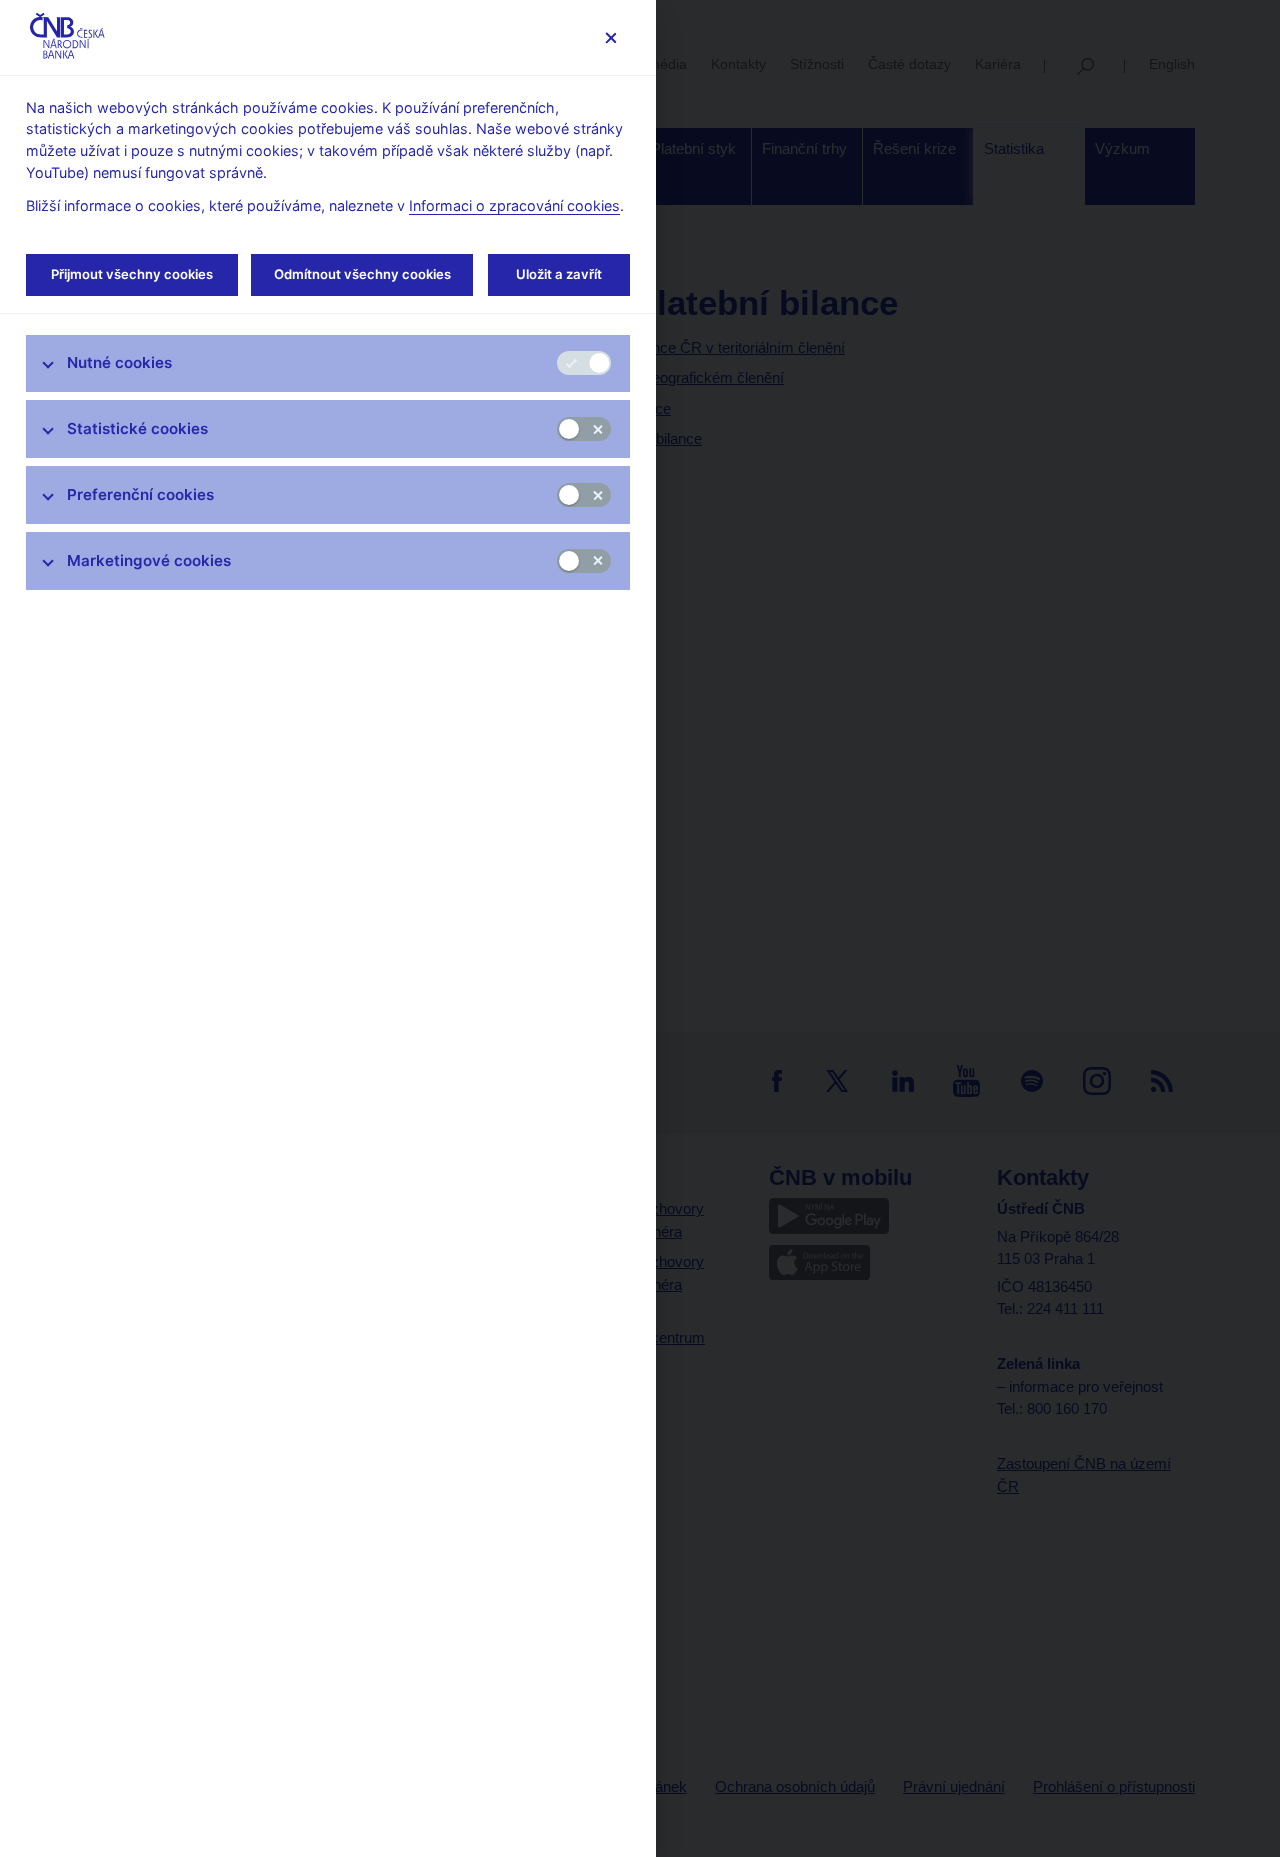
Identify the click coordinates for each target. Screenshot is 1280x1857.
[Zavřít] (610, 37)
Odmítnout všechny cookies (362, 274)
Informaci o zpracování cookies (514, 205)
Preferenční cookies (140, 494)
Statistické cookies (137, 428)
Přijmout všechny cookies (132, 274)
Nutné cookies (119, 362)
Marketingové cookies (149, 560)
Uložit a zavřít (559, 274)
